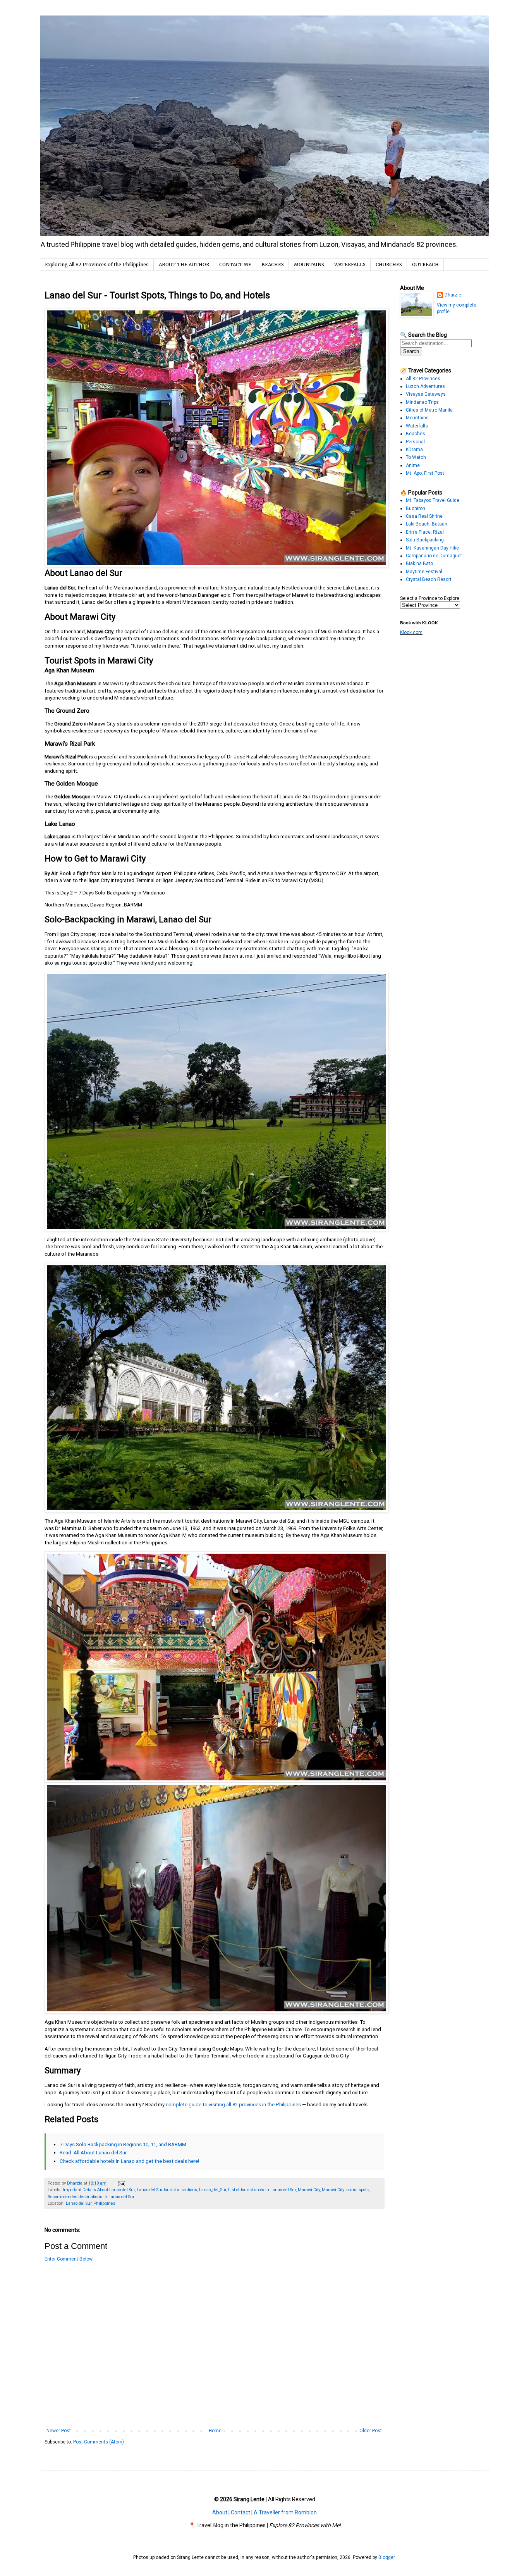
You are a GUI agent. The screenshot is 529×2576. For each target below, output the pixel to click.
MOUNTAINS (309, 264)
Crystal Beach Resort (429, 579)
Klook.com (411, 632)
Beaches (416, 434)
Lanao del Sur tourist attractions (167, 2190)
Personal (415, 442)
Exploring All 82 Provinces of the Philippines (97, 264)
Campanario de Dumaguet (434, 556)
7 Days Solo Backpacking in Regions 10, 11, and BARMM (123, 2144)
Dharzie (453, 295)
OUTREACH (425, 264)
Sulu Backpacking (425, 540)
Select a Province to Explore (430, 598)
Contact (240, 2512)
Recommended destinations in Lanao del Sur (91, 2197)
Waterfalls (417, 426)
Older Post (371, 2431)
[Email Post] (121, 2183)
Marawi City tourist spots (345, 2190)
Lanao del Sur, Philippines (91, 2203)
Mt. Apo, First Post (425, 473)
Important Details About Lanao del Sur (99, 2190)
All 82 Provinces (423, 379)
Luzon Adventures (425, 386)
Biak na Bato (419, 563)
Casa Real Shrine (424, 516)
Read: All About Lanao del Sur (93, 2153)
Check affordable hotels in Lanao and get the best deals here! (129, 2161)
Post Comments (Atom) (99, 2442)
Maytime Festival (424, 572)
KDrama (414, 450)
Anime (413, 465)
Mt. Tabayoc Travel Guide (433, 500)
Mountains (417, 418)
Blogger (386, 2557)
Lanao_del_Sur (213, 2190)
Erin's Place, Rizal (425, 532)
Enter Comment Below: (69, 2259)
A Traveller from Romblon (285, 2512)
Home (215, 2431)
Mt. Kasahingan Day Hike (432, 548)
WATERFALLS (350, 264)
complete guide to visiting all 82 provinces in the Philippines (233, 2105)
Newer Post (59, 2431)
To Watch (416, 457)
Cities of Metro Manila (429, 410)
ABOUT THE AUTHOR (184, 264)
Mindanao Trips (422, 402)
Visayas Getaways (426, 394)
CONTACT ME (235, 264)
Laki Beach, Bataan (427, 524)
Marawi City (309, 2190)
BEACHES (273, 264)
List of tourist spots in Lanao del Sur (262, 2190)
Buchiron (416, 508)
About (220, 2512)
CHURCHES (389, 264)
